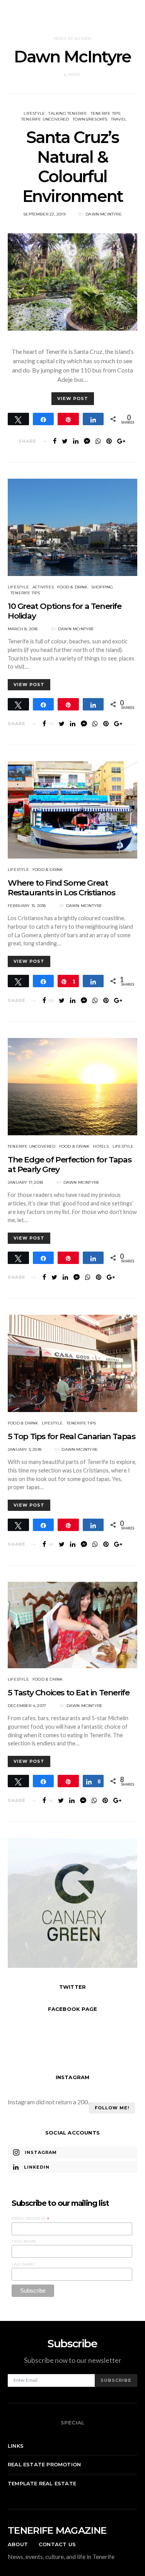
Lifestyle (34, 113)
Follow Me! (112, 2108)
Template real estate (42, 2483)
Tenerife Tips (106, 113)
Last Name (23, 2264)
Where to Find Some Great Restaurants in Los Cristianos (61, 888)
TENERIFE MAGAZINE (57, 2530)
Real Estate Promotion (44, 2464)
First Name (24, 2241)
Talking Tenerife (68, 113)
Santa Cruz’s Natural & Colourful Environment (73, 166)
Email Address (31, 2219)
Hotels (101, 1146)
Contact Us (57, 2544)
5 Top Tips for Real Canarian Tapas (71, 1436)
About (18, 2544)
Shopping (102, 587)
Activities (43, 587)
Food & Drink (72, 587)
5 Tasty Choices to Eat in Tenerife (68, 1692)
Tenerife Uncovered (45, 119)
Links (16, 2446)
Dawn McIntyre (104, 214)
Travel (119, 119)
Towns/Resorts (90, 119)
